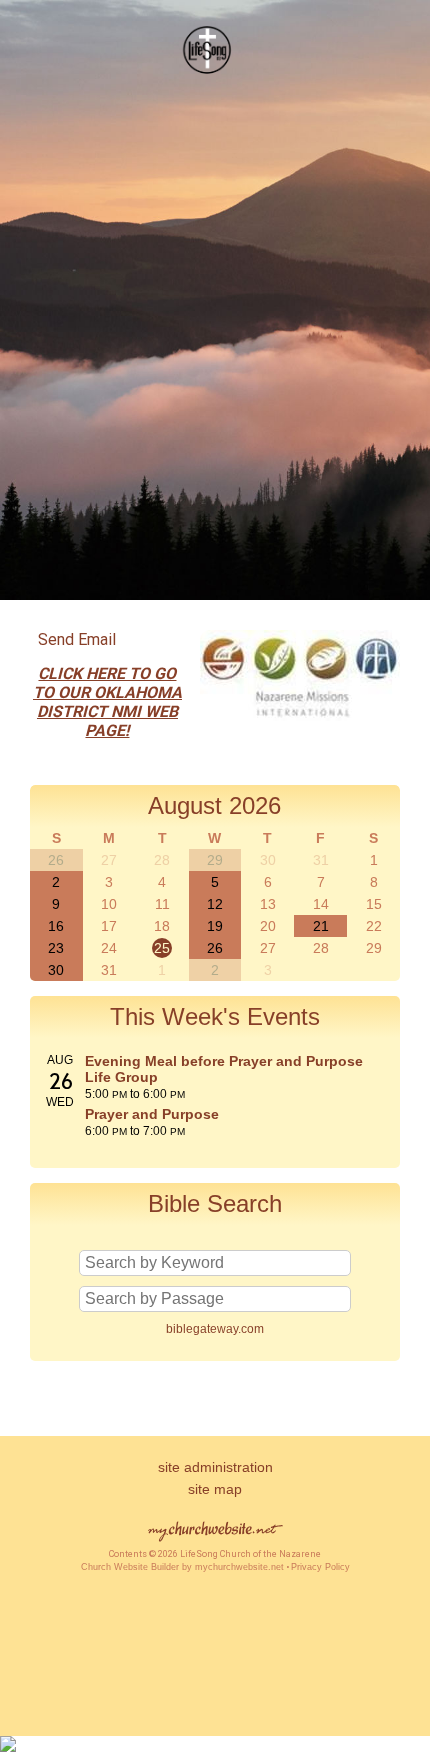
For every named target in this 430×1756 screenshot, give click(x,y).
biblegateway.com (215, 1329)
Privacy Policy (320, 1567)
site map (215, 1489)
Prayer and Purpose (152, 1114)
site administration (215, 1467)
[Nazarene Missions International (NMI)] (300, 725)
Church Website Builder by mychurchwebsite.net (182, 1567)
